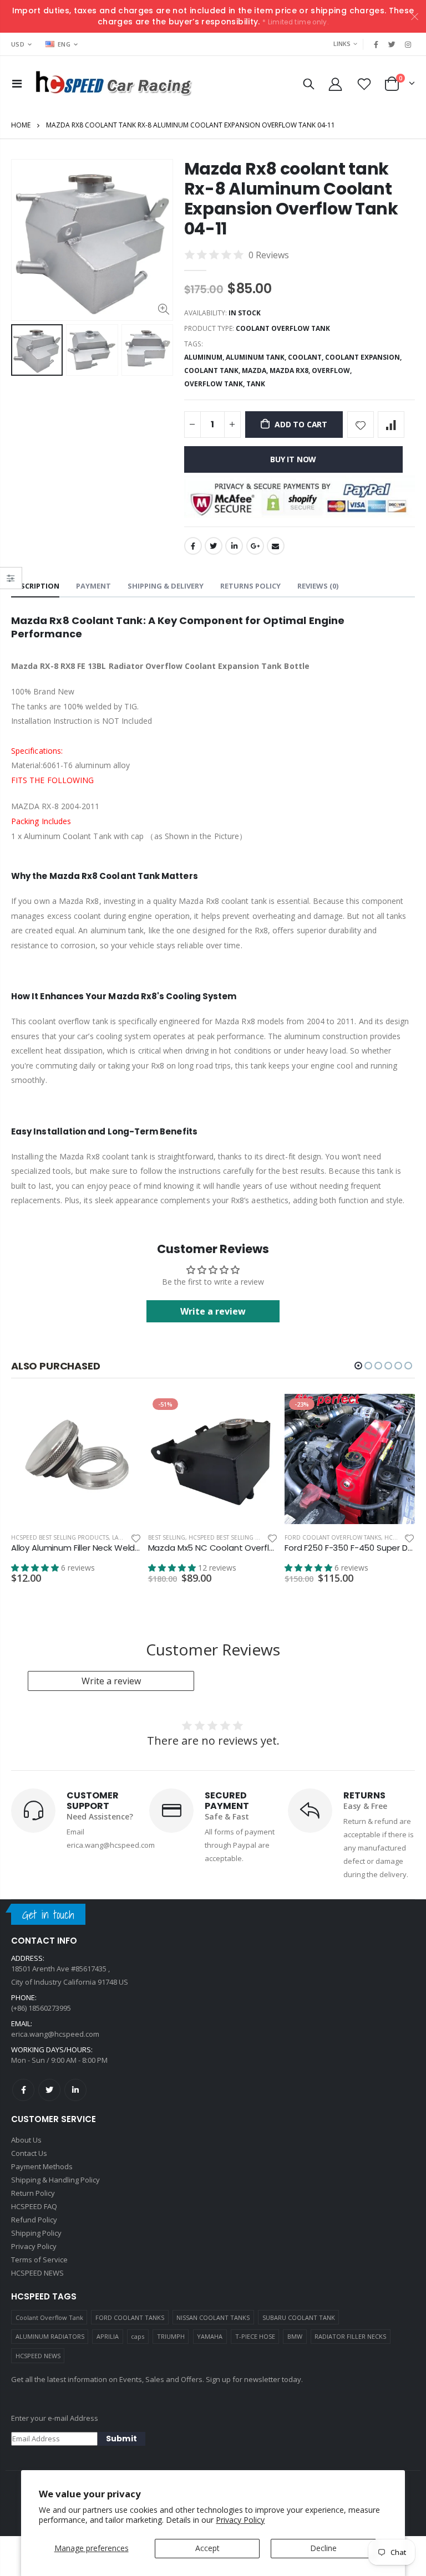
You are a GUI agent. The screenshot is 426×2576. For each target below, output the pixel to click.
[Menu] (17, 83)
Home (21, 125)
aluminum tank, (257, 357)
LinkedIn (234, 546)
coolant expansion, (364, 357)
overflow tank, (215, 384)
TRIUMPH (171, 2336)
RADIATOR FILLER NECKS (350, 2336)
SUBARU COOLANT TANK (299, 2317)
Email (276, 546)
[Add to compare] (391, 425)
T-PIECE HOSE (255, 2336)
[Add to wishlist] (361, 425)
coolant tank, (213, 370)
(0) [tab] (318, 586)
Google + (255, 546)
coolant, (306, 357)
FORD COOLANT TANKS (130, 2317)
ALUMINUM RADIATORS (50, 2336)
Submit (121, 2439)
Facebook (193, 546)
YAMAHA (210, 2336)
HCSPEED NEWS (38, 2356)
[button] (358, 1366)
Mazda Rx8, (291, 370)
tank (256, 384)
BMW (295, 2336)
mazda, (256, 370)
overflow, (333, 370)
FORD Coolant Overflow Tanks (333, 1537)
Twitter (214, 546)
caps (138, 2336)
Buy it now (293, 459)
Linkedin (75, 2090)
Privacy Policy (240, 2520)
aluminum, (205, 357)
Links (342, 44)
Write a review (213, 1311)
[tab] (35, 587)
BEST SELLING (167, 1537)
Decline (323, 2548)
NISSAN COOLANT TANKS (213, 2317)
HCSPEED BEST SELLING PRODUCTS (60, 1537)
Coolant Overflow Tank (49, 2317)
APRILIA (108, 2336)
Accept (207, 2548)
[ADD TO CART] (123, 1412)
